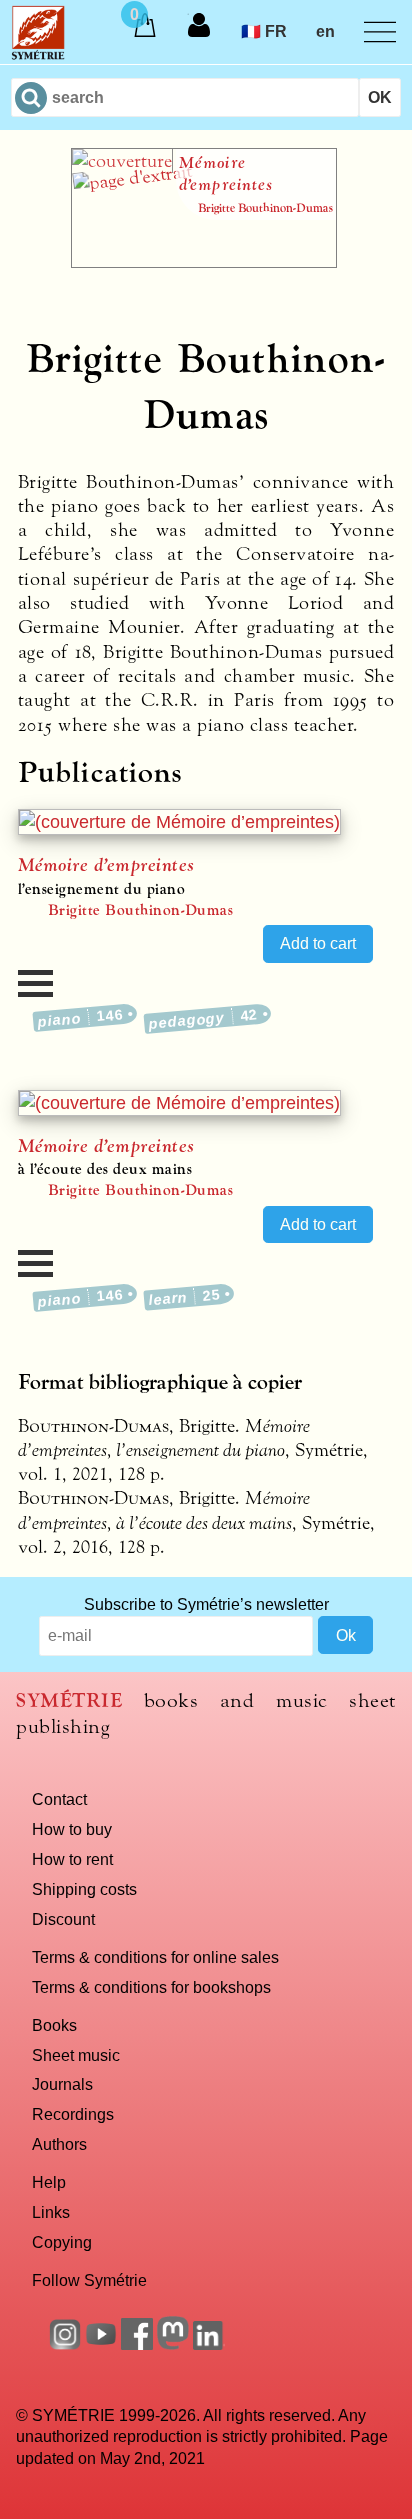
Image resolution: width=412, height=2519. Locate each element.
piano (80, 1017)
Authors (59, 2144)
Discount (63, 1919)
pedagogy (203, 1018)
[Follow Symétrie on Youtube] (101, 2344)
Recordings (73, 2114)
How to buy (72, 1829)
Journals (62, 2084)
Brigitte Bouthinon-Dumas (141, 910)
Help (49, 2182)
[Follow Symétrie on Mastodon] (173, 2344)
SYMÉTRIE (69, 1700)
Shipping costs (84, 1889)
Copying (62, 2242)
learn (184, 1297)
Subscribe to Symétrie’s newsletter (206, 1604)
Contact (59, 1799)
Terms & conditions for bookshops (151, 1987)
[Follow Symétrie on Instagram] (65, 2344)
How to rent (72, 1859)
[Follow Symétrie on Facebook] (137, 2344)
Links (51, 2212)
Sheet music (76, 2055)
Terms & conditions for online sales (155, 1957)
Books (54, 2025)
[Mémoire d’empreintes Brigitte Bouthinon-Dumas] (204, 262)
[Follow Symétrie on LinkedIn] (209, 2344)
